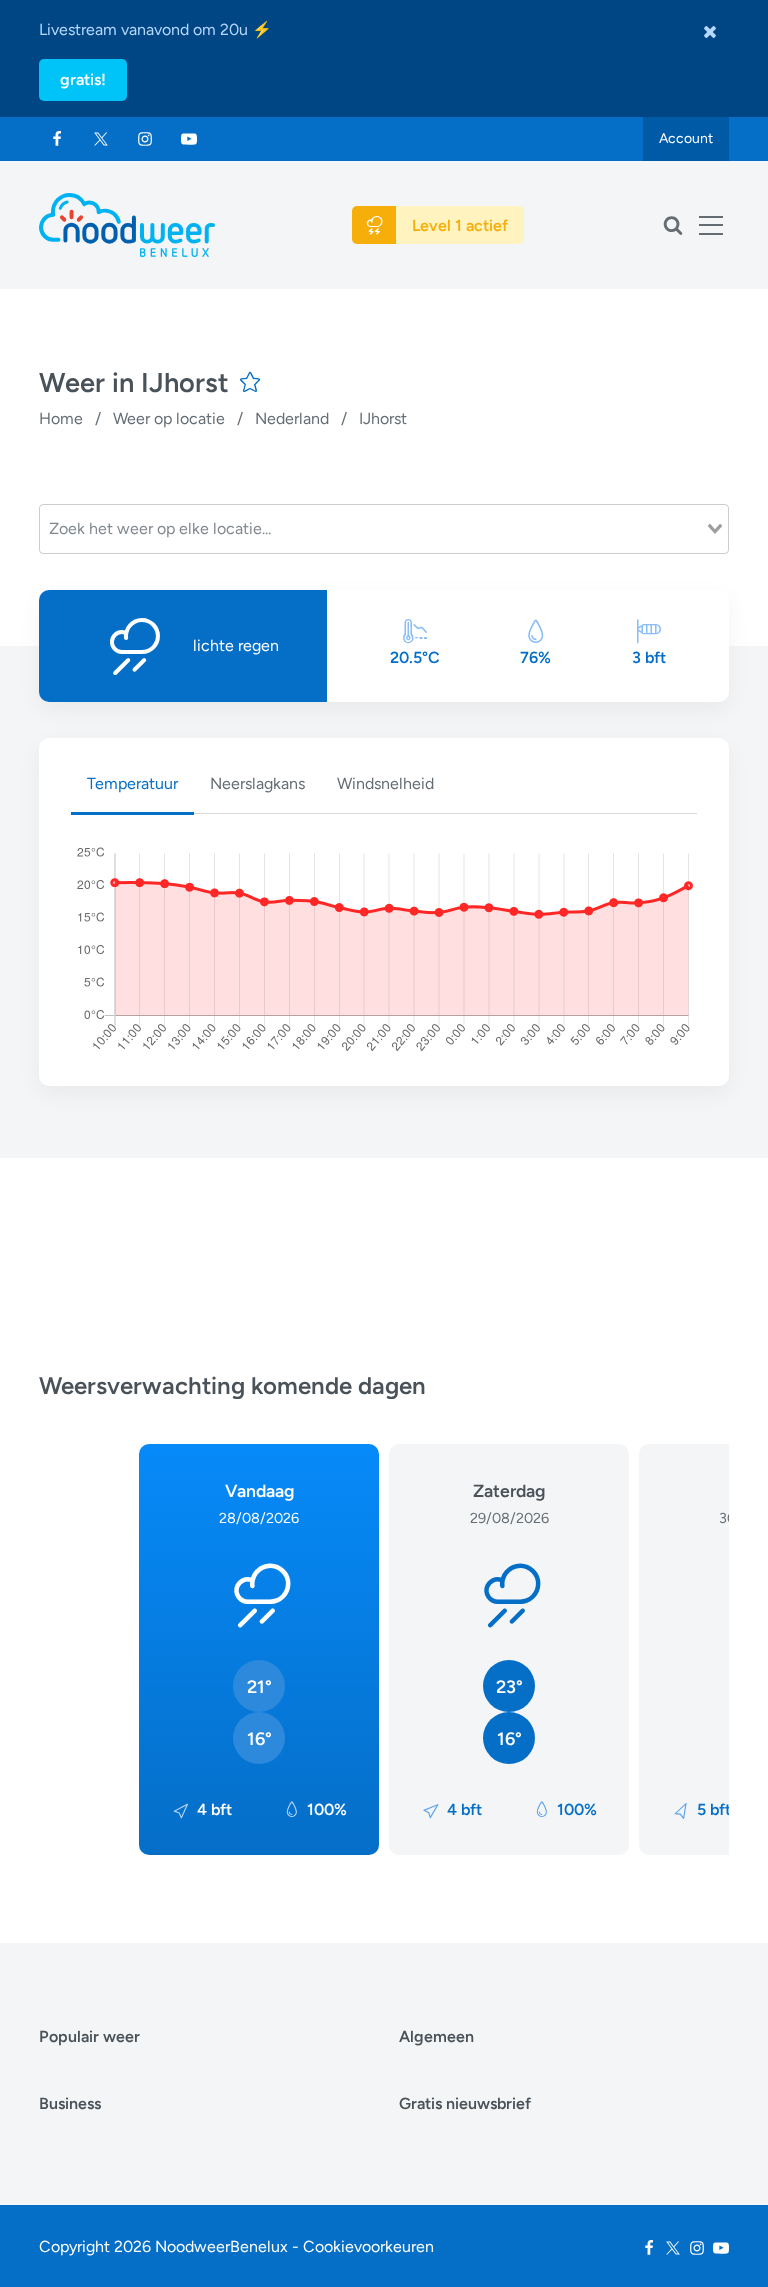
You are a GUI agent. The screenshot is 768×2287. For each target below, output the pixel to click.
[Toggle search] (673, 225)
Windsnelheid (385, 783)
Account (686, 138)
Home (61, 418)
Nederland (292, 418)
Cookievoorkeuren (368, 2246)
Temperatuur (132, 783)
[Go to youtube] (189, 139)
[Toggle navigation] (711, 225)
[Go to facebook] (57, 139)
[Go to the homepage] (127, 225)
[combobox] (384, 529)
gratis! (83, 79)
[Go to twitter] (101, 139)
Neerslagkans (257, 783)
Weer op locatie (169, 418)
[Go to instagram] (145, 139)
